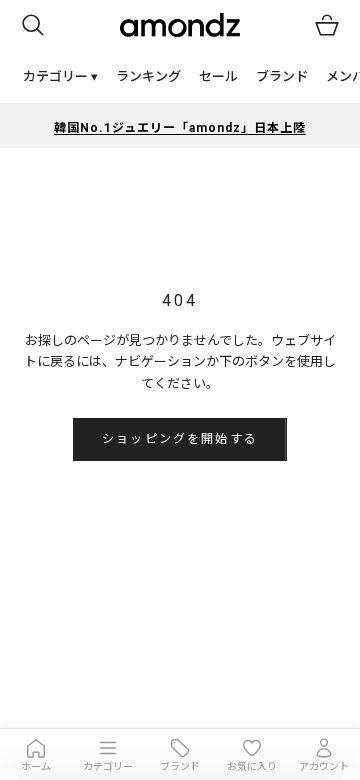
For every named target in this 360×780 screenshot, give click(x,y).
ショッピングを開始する (180, 439)
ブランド (282, 76)
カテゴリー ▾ (60, 76)
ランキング (148, 76)
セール (218, 76)
